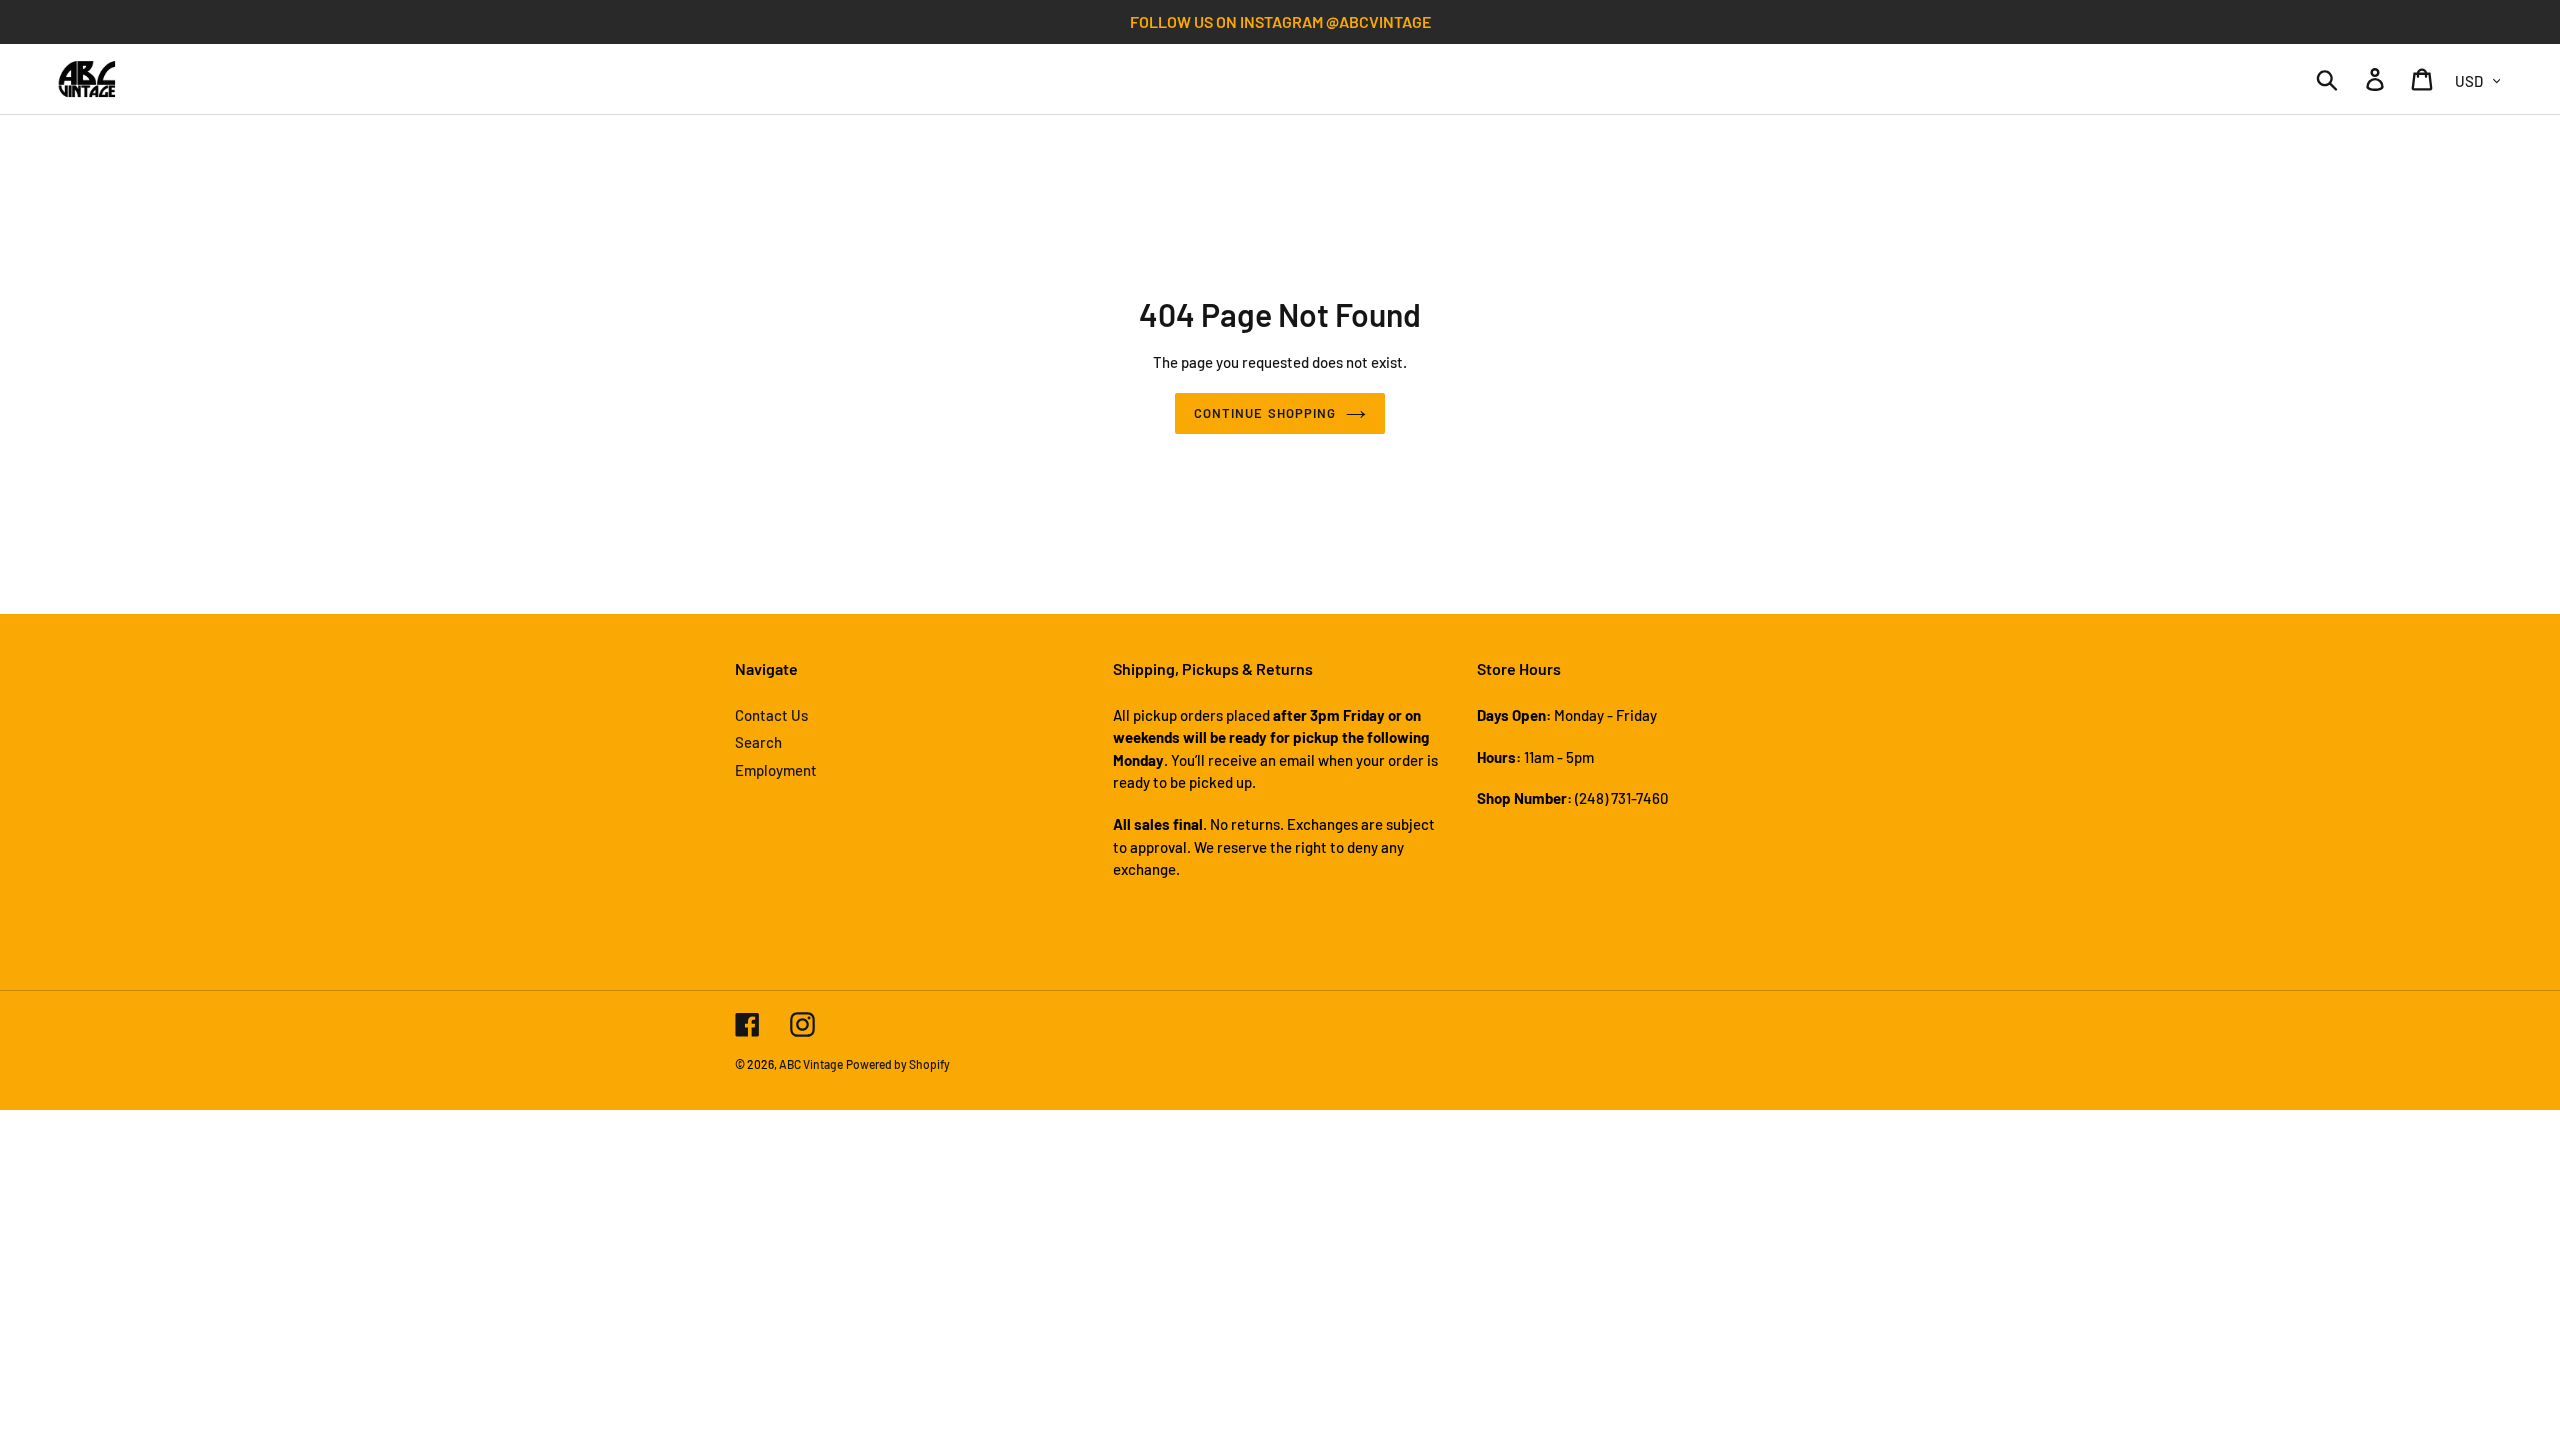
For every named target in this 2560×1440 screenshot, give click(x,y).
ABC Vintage (811, 1064)
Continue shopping (1265, 413)
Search (758, 742)
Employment (776, 770)
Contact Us (771, 715)
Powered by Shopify (898, 1064)
